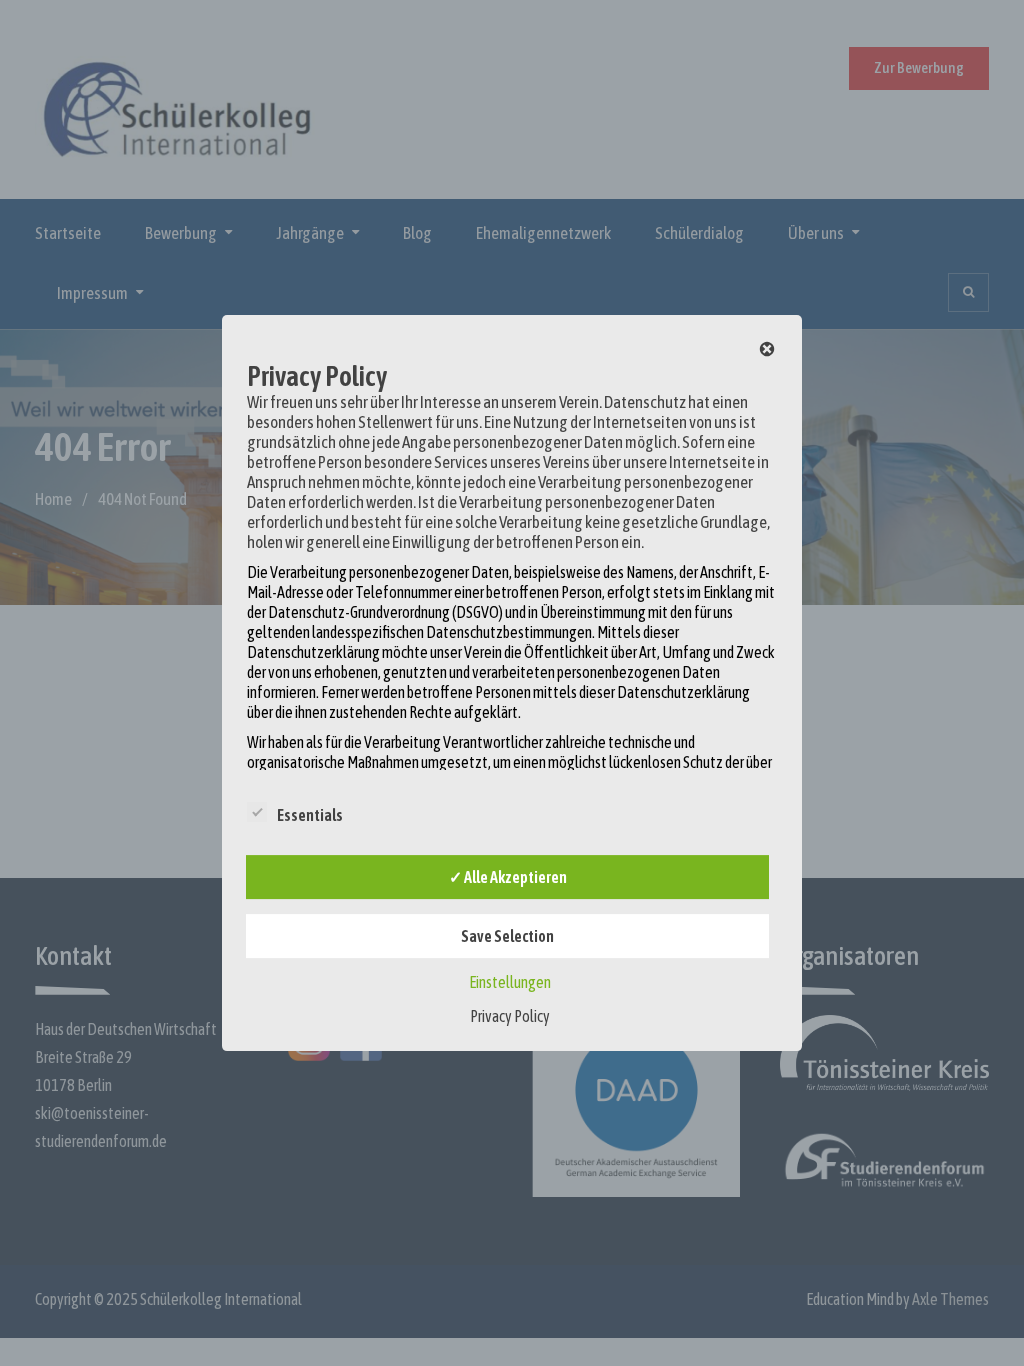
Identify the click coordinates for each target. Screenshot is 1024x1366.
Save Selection (507, 936)
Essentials (310, 815)
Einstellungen (510, 982)
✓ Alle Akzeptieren (508, 877)
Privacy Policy (510, 1016)
